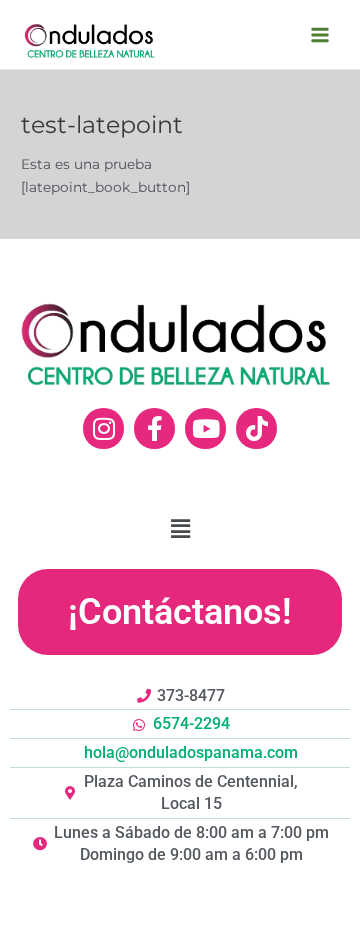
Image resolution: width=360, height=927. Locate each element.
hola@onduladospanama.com (191, 752)
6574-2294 (191, 723)
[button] (180, 612)
